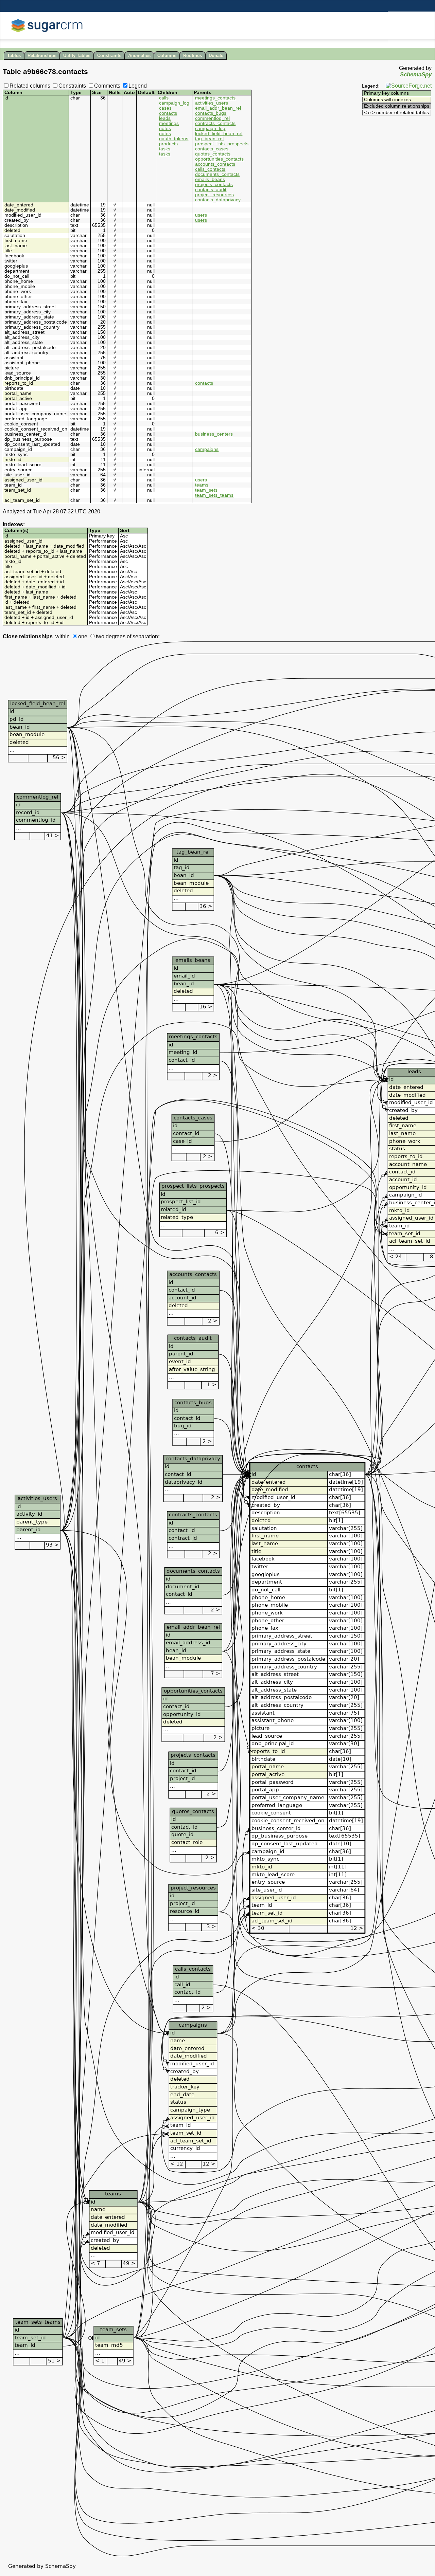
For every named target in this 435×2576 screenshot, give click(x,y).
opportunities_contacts (219, 159)
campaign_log (174, 103)
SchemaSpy (416, 75)
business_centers (214, 434)
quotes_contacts (213, 154)
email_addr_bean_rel (218, 108)
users (201, 215)
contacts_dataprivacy (218, 200)
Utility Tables (77, 56)
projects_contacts (214, 185)
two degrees (111, 636)
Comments (107, 86)
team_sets (206, 490)
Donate (216, 56)
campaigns (207, 449)
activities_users (212, 103)
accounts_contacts (215, 164)
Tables (14, 56)
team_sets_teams (214, 495)
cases (165, 108)
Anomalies (139, 56)
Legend (138, 86)
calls (164, 98)
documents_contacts (217, 174)
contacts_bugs (211, 113)
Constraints (109, 56)
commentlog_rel (212, 118)
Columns (167, 56)
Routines (193, 56)
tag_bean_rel (209, 139)
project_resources (214, 195)
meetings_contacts (215, 98)
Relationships (42, 56)
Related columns (30, 86)
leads (165, 118)
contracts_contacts (215, 123)
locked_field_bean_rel (219, 134)
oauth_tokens (174, 139)
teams (202, 485)
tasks (165, 149)
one (83, 636)
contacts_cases (212, 149)
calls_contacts (210, 169)
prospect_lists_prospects (222, 144)
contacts (168, 113)
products (168, 144)
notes (165, 129)
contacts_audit (211, 190)
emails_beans (210, 179)
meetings (169, 123)
